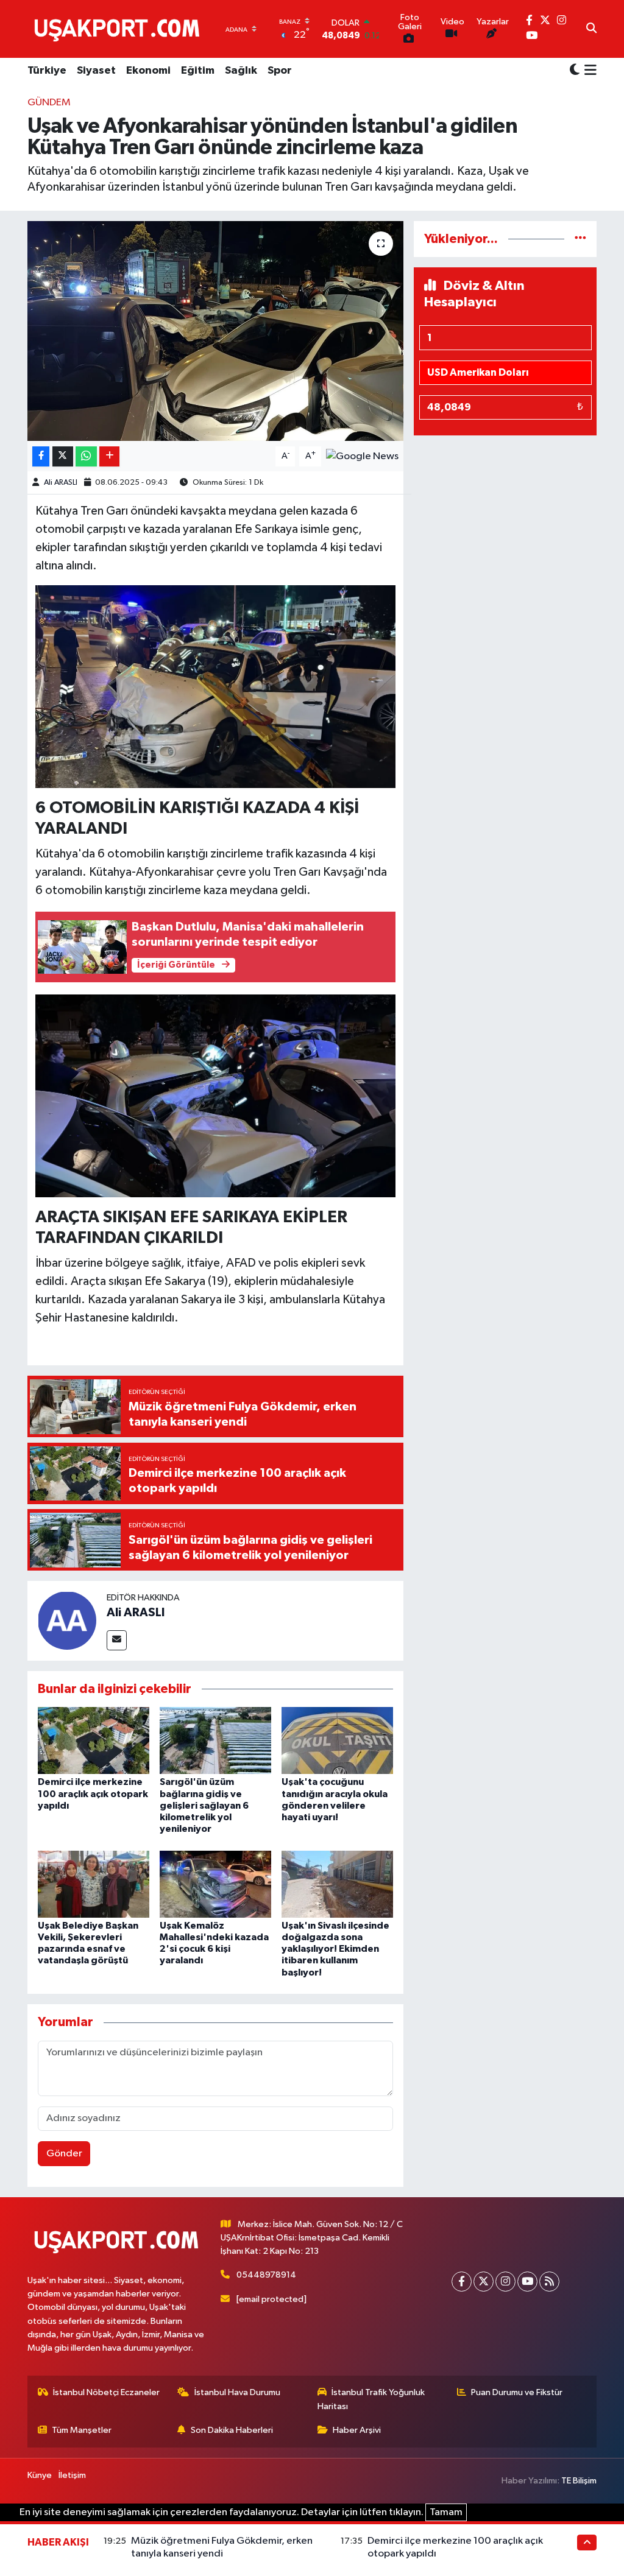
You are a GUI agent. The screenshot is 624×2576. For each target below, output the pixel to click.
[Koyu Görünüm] (575, 71)
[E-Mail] (117, 1640)
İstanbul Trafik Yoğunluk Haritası (371, 2399)
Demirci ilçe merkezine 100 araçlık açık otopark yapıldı (93, 1793)
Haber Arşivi (357, 2430)
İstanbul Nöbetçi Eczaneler (106, 2392)
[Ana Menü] (588, 71)
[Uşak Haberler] (119, 29)
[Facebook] (462, 2282)
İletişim (72, 2475)
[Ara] (591, 29)
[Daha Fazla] (109, 456)
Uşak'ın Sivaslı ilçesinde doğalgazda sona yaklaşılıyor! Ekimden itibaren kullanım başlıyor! (335, 1949)
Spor (280, 71)
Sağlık (241, 71)
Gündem (49, 103)
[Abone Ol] (362, 456)
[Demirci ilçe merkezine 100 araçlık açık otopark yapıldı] (94, 1740)
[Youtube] (527, 2282)
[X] (484, 2282)
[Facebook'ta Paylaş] (41, 456)
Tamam (446, 2512)
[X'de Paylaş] (63, 456)
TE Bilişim (579, 2481)
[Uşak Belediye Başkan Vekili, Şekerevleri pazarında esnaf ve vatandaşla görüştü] (94, 1884)
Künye (40, 2475)
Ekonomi (148, 71)
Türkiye (47, 71)
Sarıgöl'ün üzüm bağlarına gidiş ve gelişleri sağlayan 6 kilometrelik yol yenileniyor (204, 1805)
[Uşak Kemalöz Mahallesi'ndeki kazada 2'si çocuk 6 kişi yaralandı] (215, 1884)
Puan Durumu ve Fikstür (517, 2392)
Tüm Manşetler (82, 2430)
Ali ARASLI (61, 483)
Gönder (64, 2154)
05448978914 (266, 2275)
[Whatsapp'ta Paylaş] (86, 456)
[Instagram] (505, 2282)
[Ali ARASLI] (67, 1620)
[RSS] (549, 2282)
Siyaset (96, 71)
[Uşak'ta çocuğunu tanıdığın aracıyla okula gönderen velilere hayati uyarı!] (337, 1740)
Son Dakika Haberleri (232, 2430)
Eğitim (198, 71)
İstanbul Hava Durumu (237, 2392)
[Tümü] (580, 239)
